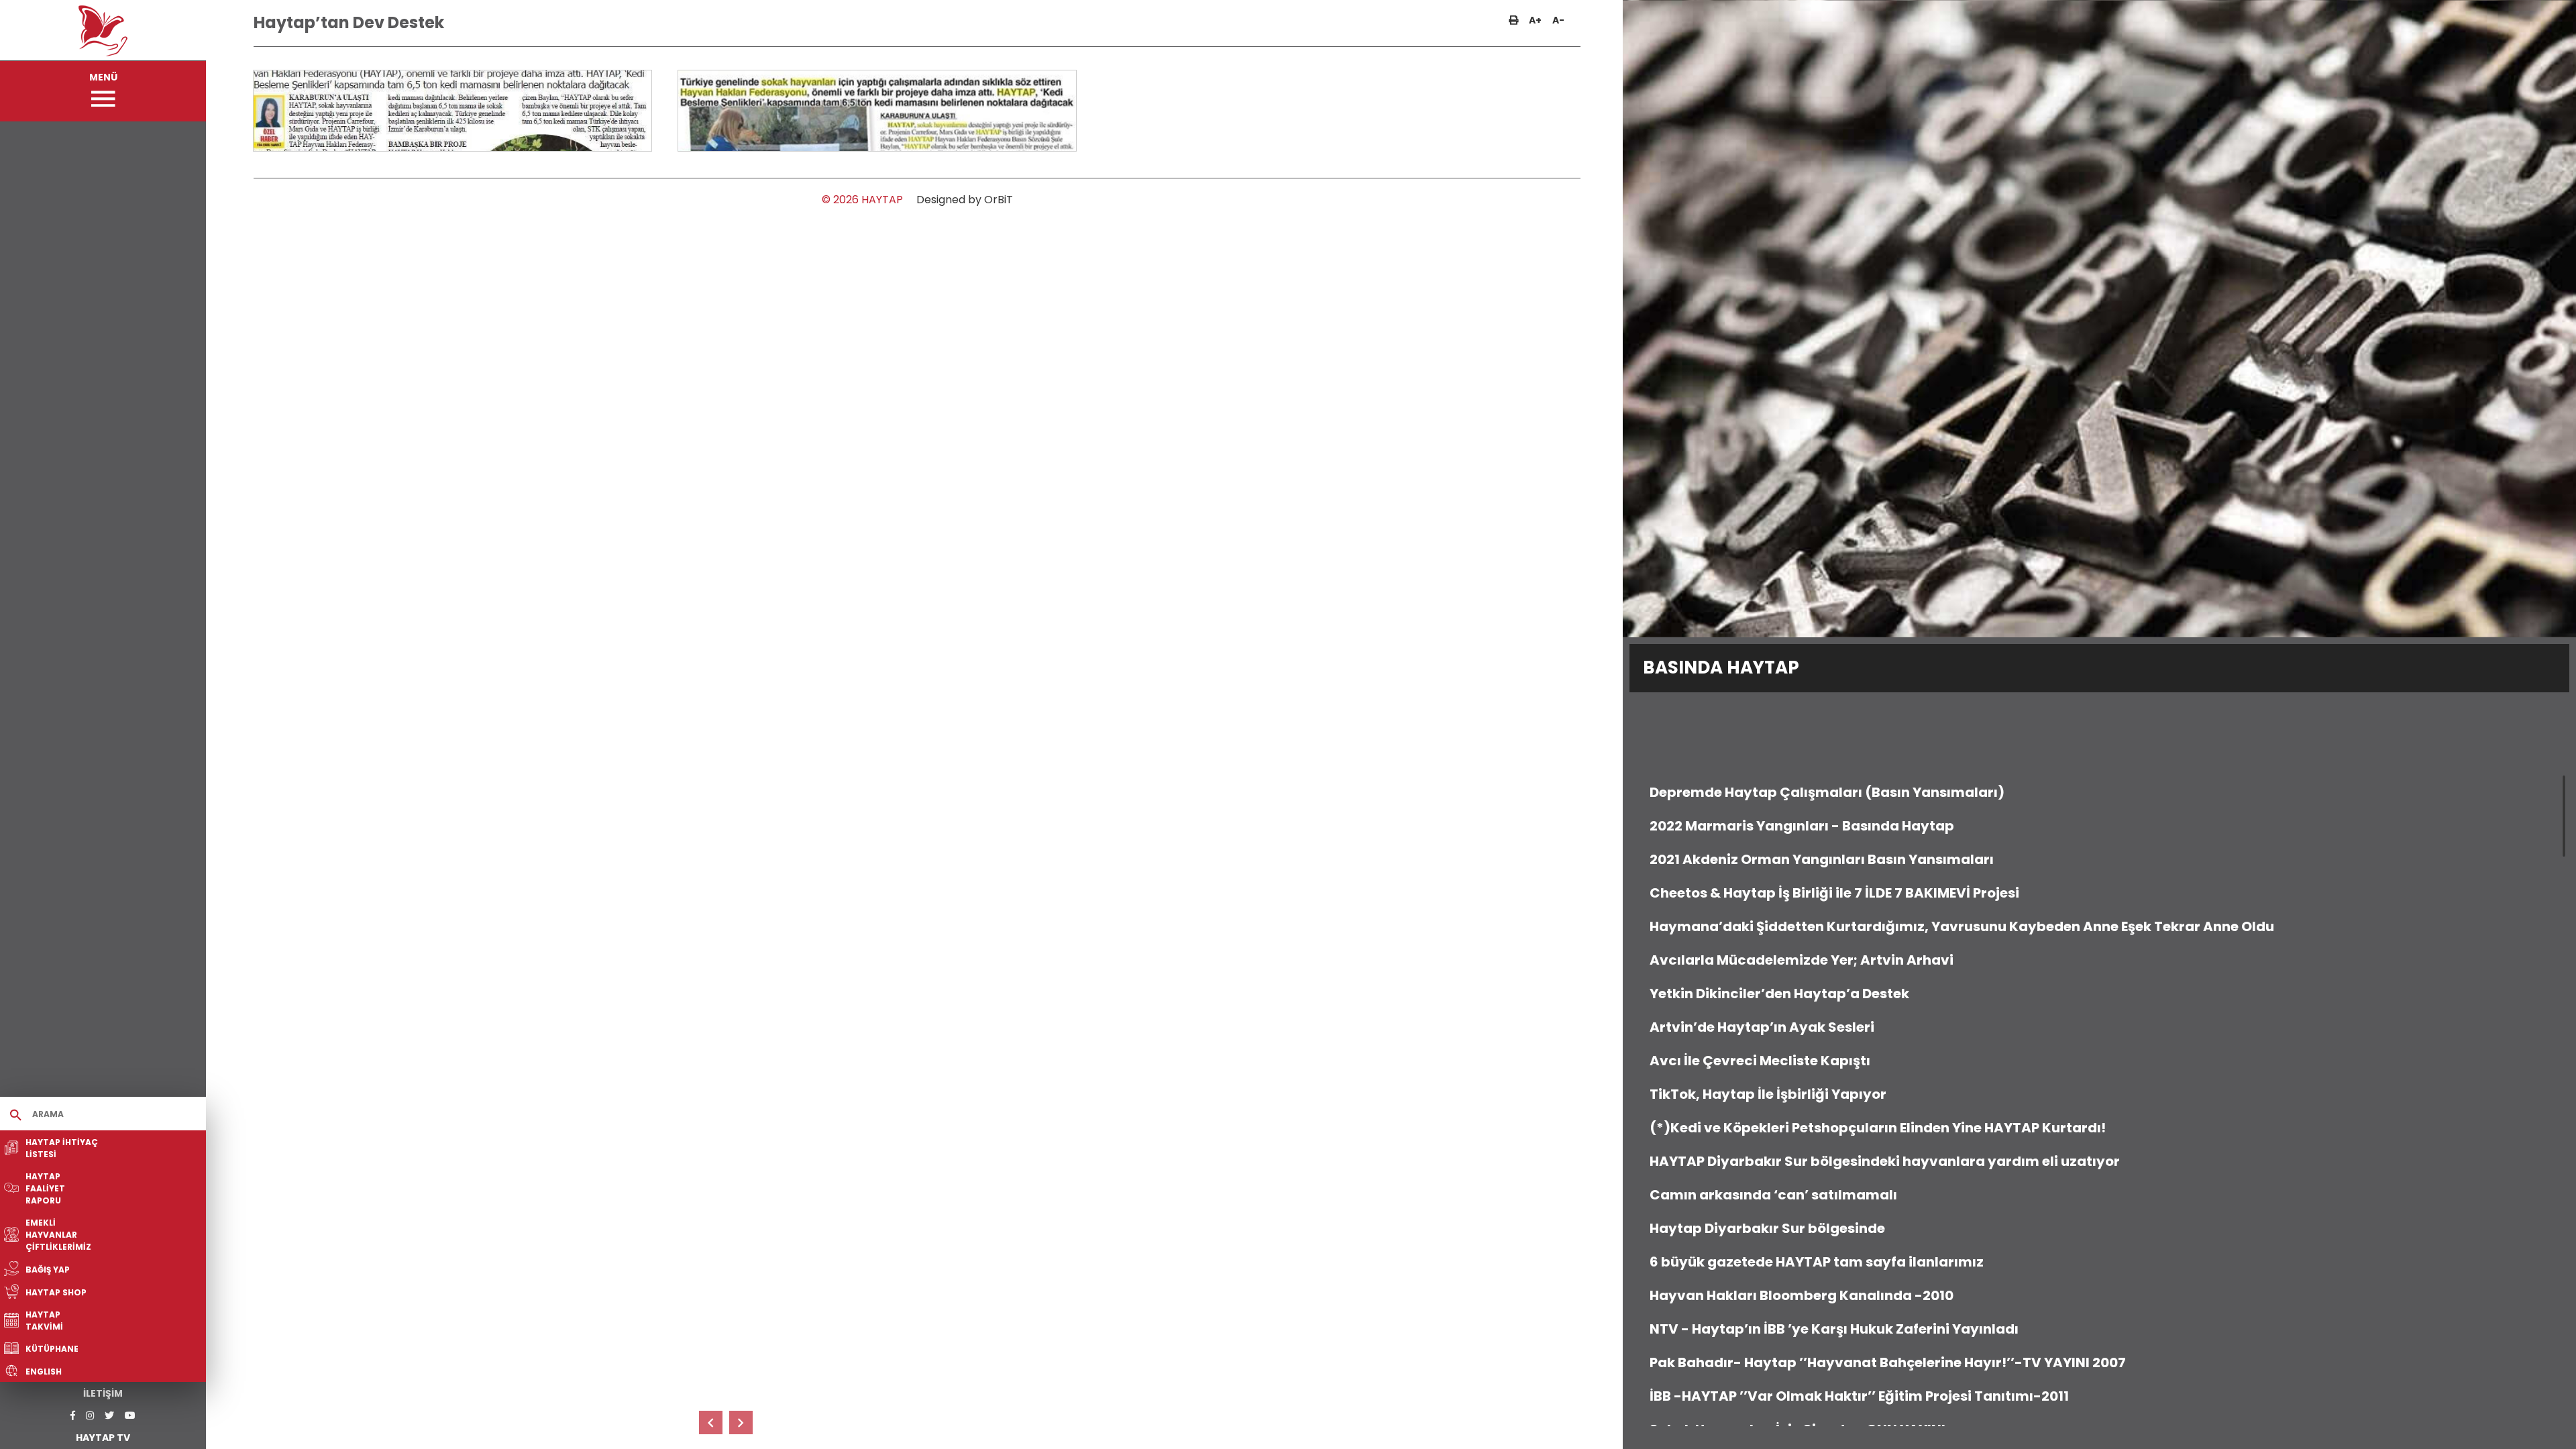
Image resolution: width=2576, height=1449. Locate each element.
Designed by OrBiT (965, 200)
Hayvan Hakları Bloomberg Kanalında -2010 (1802, 1295)
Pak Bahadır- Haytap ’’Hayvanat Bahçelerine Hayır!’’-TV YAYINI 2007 (1888, 1362)
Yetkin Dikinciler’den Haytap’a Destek (1779, 994)
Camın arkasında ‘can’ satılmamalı (1773, 1195)
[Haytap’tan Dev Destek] (453, 111)
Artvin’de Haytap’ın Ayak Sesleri (1762, 1027)
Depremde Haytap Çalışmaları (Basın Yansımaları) (1827, 792)
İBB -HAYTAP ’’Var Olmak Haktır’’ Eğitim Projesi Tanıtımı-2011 (1859, 1396)
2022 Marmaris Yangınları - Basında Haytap (1802, 826)
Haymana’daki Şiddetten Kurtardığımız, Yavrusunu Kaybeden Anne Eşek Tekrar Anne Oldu (1962, 926)
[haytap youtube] (130, 1416)
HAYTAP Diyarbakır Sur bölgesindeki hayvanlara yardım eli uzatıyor (1885, 1161)
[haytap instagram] (90, 1416)
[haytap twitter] (109, 1416)
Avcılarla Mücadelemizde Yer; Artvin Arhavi (1802, 960)
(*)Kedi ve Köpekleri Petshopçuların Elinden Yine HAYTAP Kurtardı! (1878, 1128)
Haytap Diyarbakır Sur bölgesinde (1767, 1228)
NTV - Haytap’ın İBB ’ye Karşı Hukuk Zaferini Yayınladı (1834, 1329)
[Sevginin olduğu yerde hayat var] (741, 1423)
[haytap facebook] (73, 1416)
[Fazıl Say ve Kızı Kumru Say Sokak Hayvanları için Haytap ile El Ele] (711, 1423)
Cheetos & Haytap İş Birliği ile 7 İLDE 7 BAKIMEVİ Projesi (1834, 893)
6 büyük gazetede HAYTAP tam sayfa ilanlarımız (1817, 1262)
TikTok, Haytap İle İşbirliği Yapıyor (1768, 1094)
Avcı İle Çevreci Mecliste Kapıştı (1760, 1061)
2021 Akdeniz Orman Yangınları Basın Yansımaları (1822, 859)
